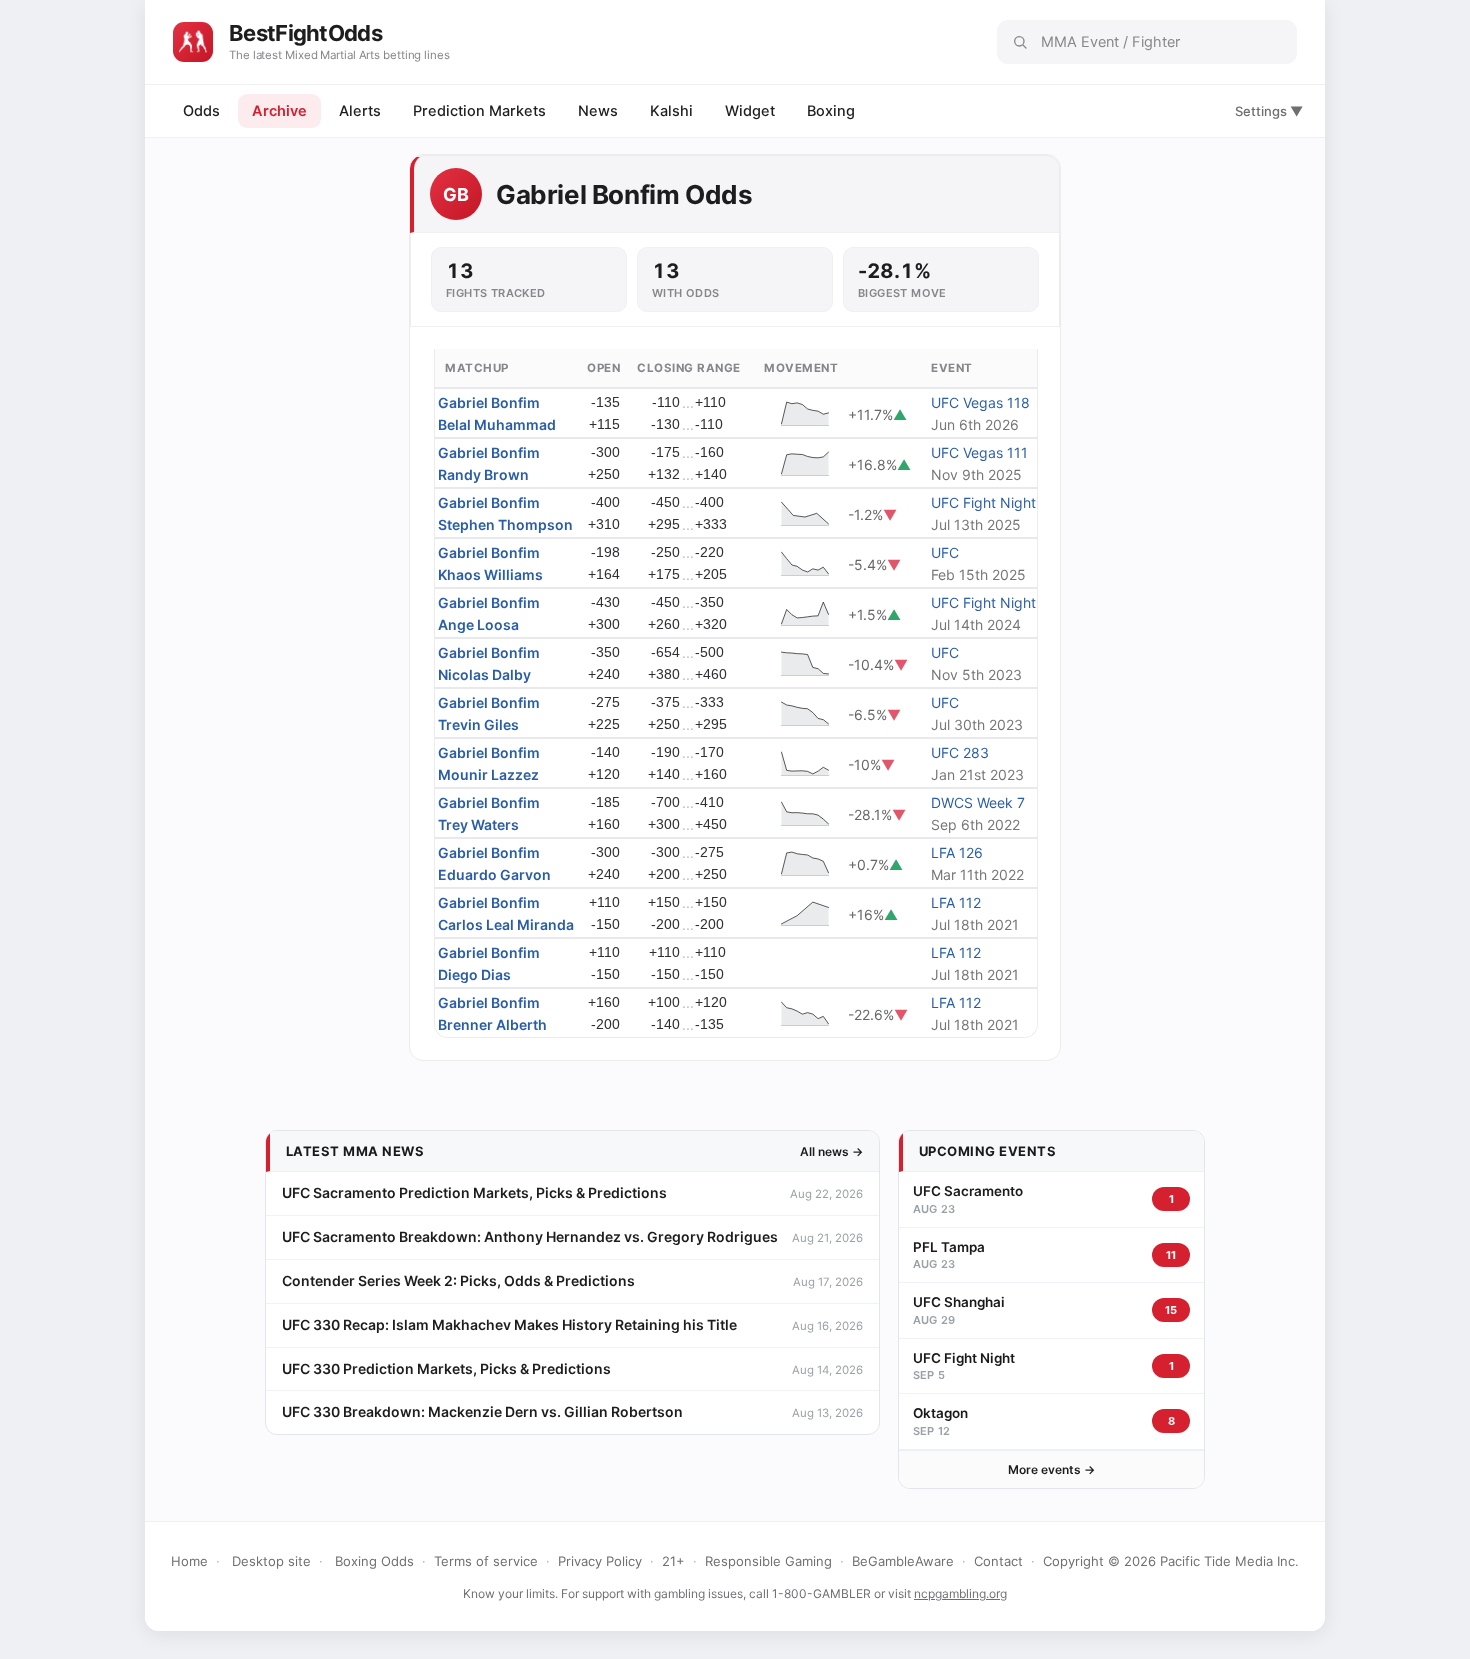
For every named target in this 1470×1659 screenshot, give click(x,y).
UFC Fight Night (983, 502)
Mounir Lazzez (488, 774)
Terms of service (486, 1561)
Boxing (831, 111)
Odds (201, 111)
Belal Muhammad (497, 424)
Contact (998, 1561)
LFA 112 (956, 902)
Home (189, 1561)
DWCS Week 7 (978, 802)
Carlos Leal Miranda (506, 924)
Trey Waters (478, 824)
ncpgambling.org (960, 1593)
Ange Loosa (478, 624)
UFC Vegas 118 (980, 402)
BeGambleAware (903, 1561)
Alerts (360, 111)
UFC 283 (960, 752)
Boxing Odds (374, 1561)
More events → (1051, 1469)
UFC (945, 552)
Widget (750, 111)
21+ (673, 1561)
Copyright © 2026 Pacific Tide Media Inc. (1171, 1561)
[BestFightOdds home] (193, 42)
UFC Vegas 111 (979, 452)
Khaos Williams (490, 574)
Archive (279, 111)
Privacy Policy (600, 1561)
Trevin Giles (478, 724)
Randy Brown (483, 474)
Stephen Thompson (505, 524)
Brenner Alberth (492, 1024)
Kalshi (671, 111)
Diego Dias (474, 974)
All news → (831, 1151)
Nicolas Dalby (484, 674)
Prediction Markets (479, 111)
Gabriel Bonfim (489, 402)
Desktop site (271, 1561)
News (598, 111)
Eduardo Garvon (494, 874)
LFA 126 (957, 852)
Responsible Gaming (768, 1561)
